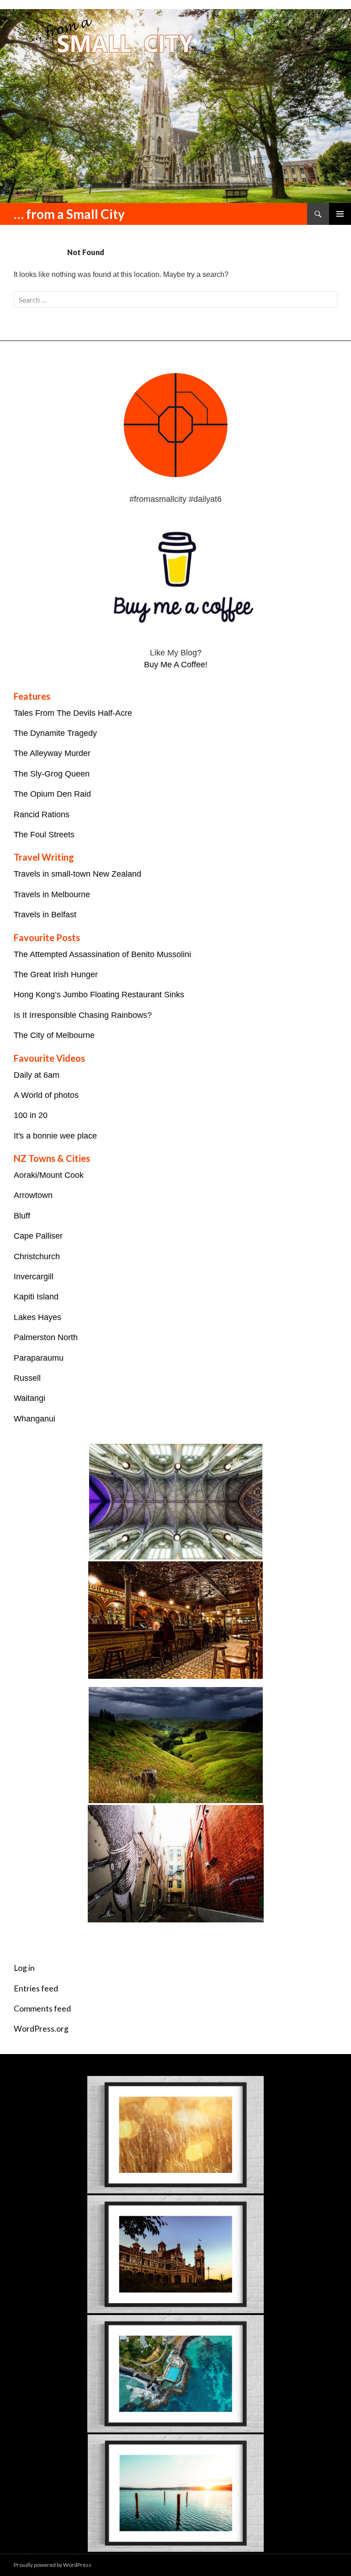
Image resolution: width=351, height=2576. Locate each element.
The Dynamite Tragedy (55, 733)
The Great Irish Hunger (56, 974)
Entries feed (36, 1988)
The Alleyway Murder (52, 753)
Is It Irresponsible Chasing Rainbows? (83, 1015)
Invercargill (34, 1277)
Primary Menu (340, 214)
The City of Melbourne (54, 1035)
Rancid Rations (42, 814)
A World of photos (46, 1095)
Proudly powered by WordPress (53, 2565)
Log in (24, 1968)
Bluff (22, 1216)
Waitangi (29, 1398)
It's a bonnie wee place (55, 1136)
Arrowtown (33, 1195)
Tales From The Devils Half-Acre (73, 713)
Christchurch (37, 1256)
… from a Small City (69, 214)
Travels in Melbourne (52, 894)
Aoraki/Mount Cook (49, 1175)
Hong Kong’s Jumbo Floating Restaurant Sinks (99, 995)
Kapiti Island (36, 1297)
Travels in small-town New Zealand (77, 874)
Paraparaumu (39, 1358)
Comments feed (42, 2009)
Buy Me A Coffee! (176, 665)
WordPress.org (41, 2029)
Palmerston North (46, 1337)
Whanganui (35, 1419)
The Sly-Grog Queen (52, 774)
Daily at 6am (37, 1075)
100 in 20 (31, 1115)
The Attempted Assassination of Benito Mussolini (102, 954)
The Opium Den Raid (52, 794)
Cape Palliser (38, 1236)
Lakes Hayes (37, 1317)
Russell (27, 1378)
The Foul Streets (44, 835)
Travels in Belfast (45, 915)
